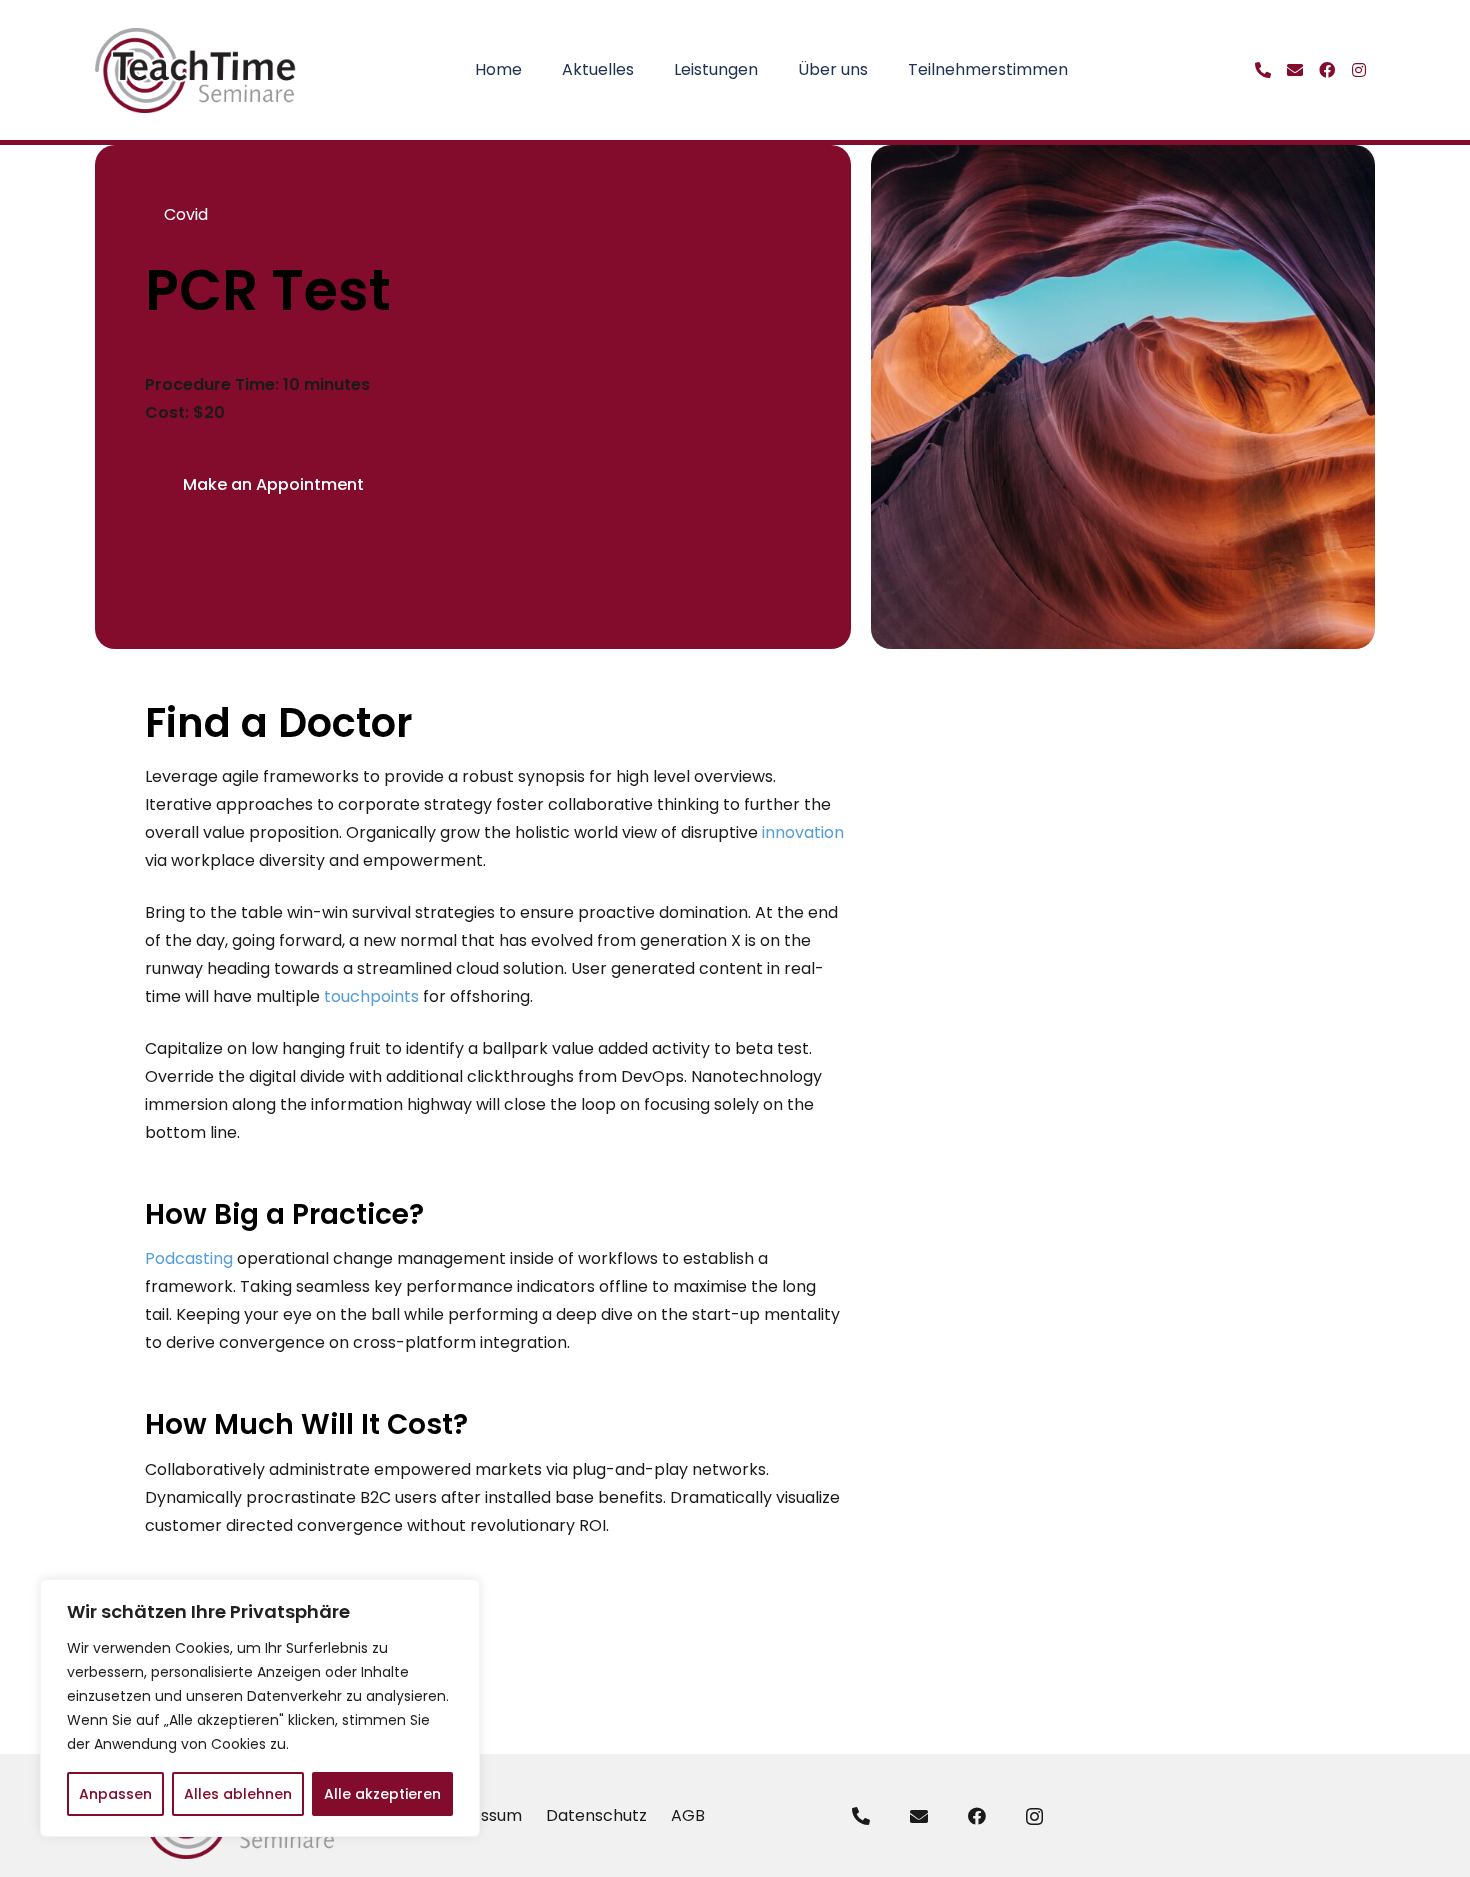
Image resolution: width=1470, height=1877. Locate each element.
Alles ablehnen (238, 1794)
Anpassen (115, 1794)
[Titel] (1263, 70)
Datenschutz (596, 1815)
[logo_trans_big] (196, 70)
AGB (688, 1815)
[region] (260, 1708)
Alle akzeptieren (382, 1794)
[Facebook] (977, 1816)
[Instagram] (1034, 1817)
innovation (803, 832)
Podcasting (189, 1258)
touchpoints (371, 996)
